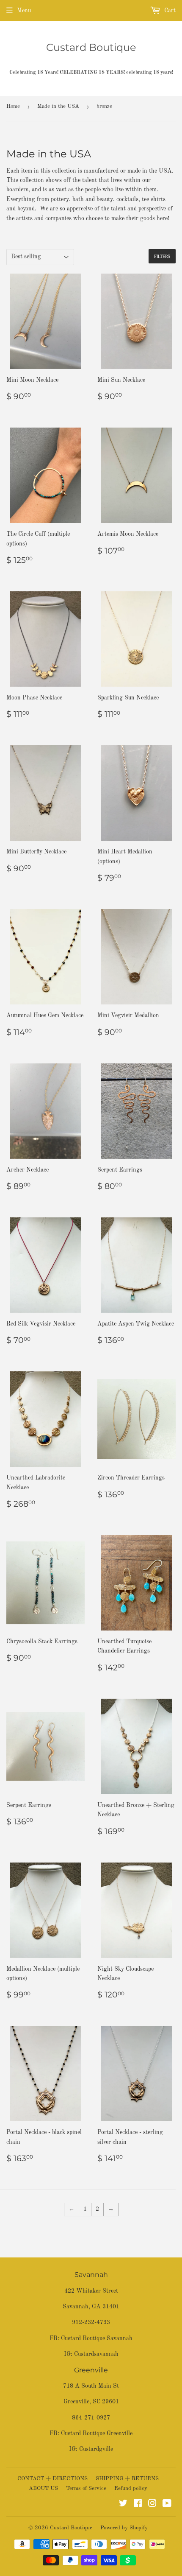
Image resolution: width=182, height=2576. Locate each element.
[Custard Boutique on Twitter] (123, 2505)
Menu (24, 11)
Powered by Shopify (124, 2528)
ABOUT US (43, 2488)
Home (13, 106)
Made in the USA (58, 106)
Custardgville (96, 2449)
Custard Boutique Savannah (97, 2338)
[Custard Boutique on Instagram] (152, 2505)
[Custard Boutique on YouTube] (167, 2505)
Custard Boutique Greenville (97, 2433)
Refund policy (131, 2488)
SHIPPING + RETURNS (127, 2479)
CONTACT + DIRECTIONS (52, 2479)
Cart (169, 11)
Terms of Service (86, 2488)
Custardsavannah (96, 2354)
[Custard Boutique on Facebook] (138, 2505)
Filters (162, 256)
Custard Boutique (91, 47)
